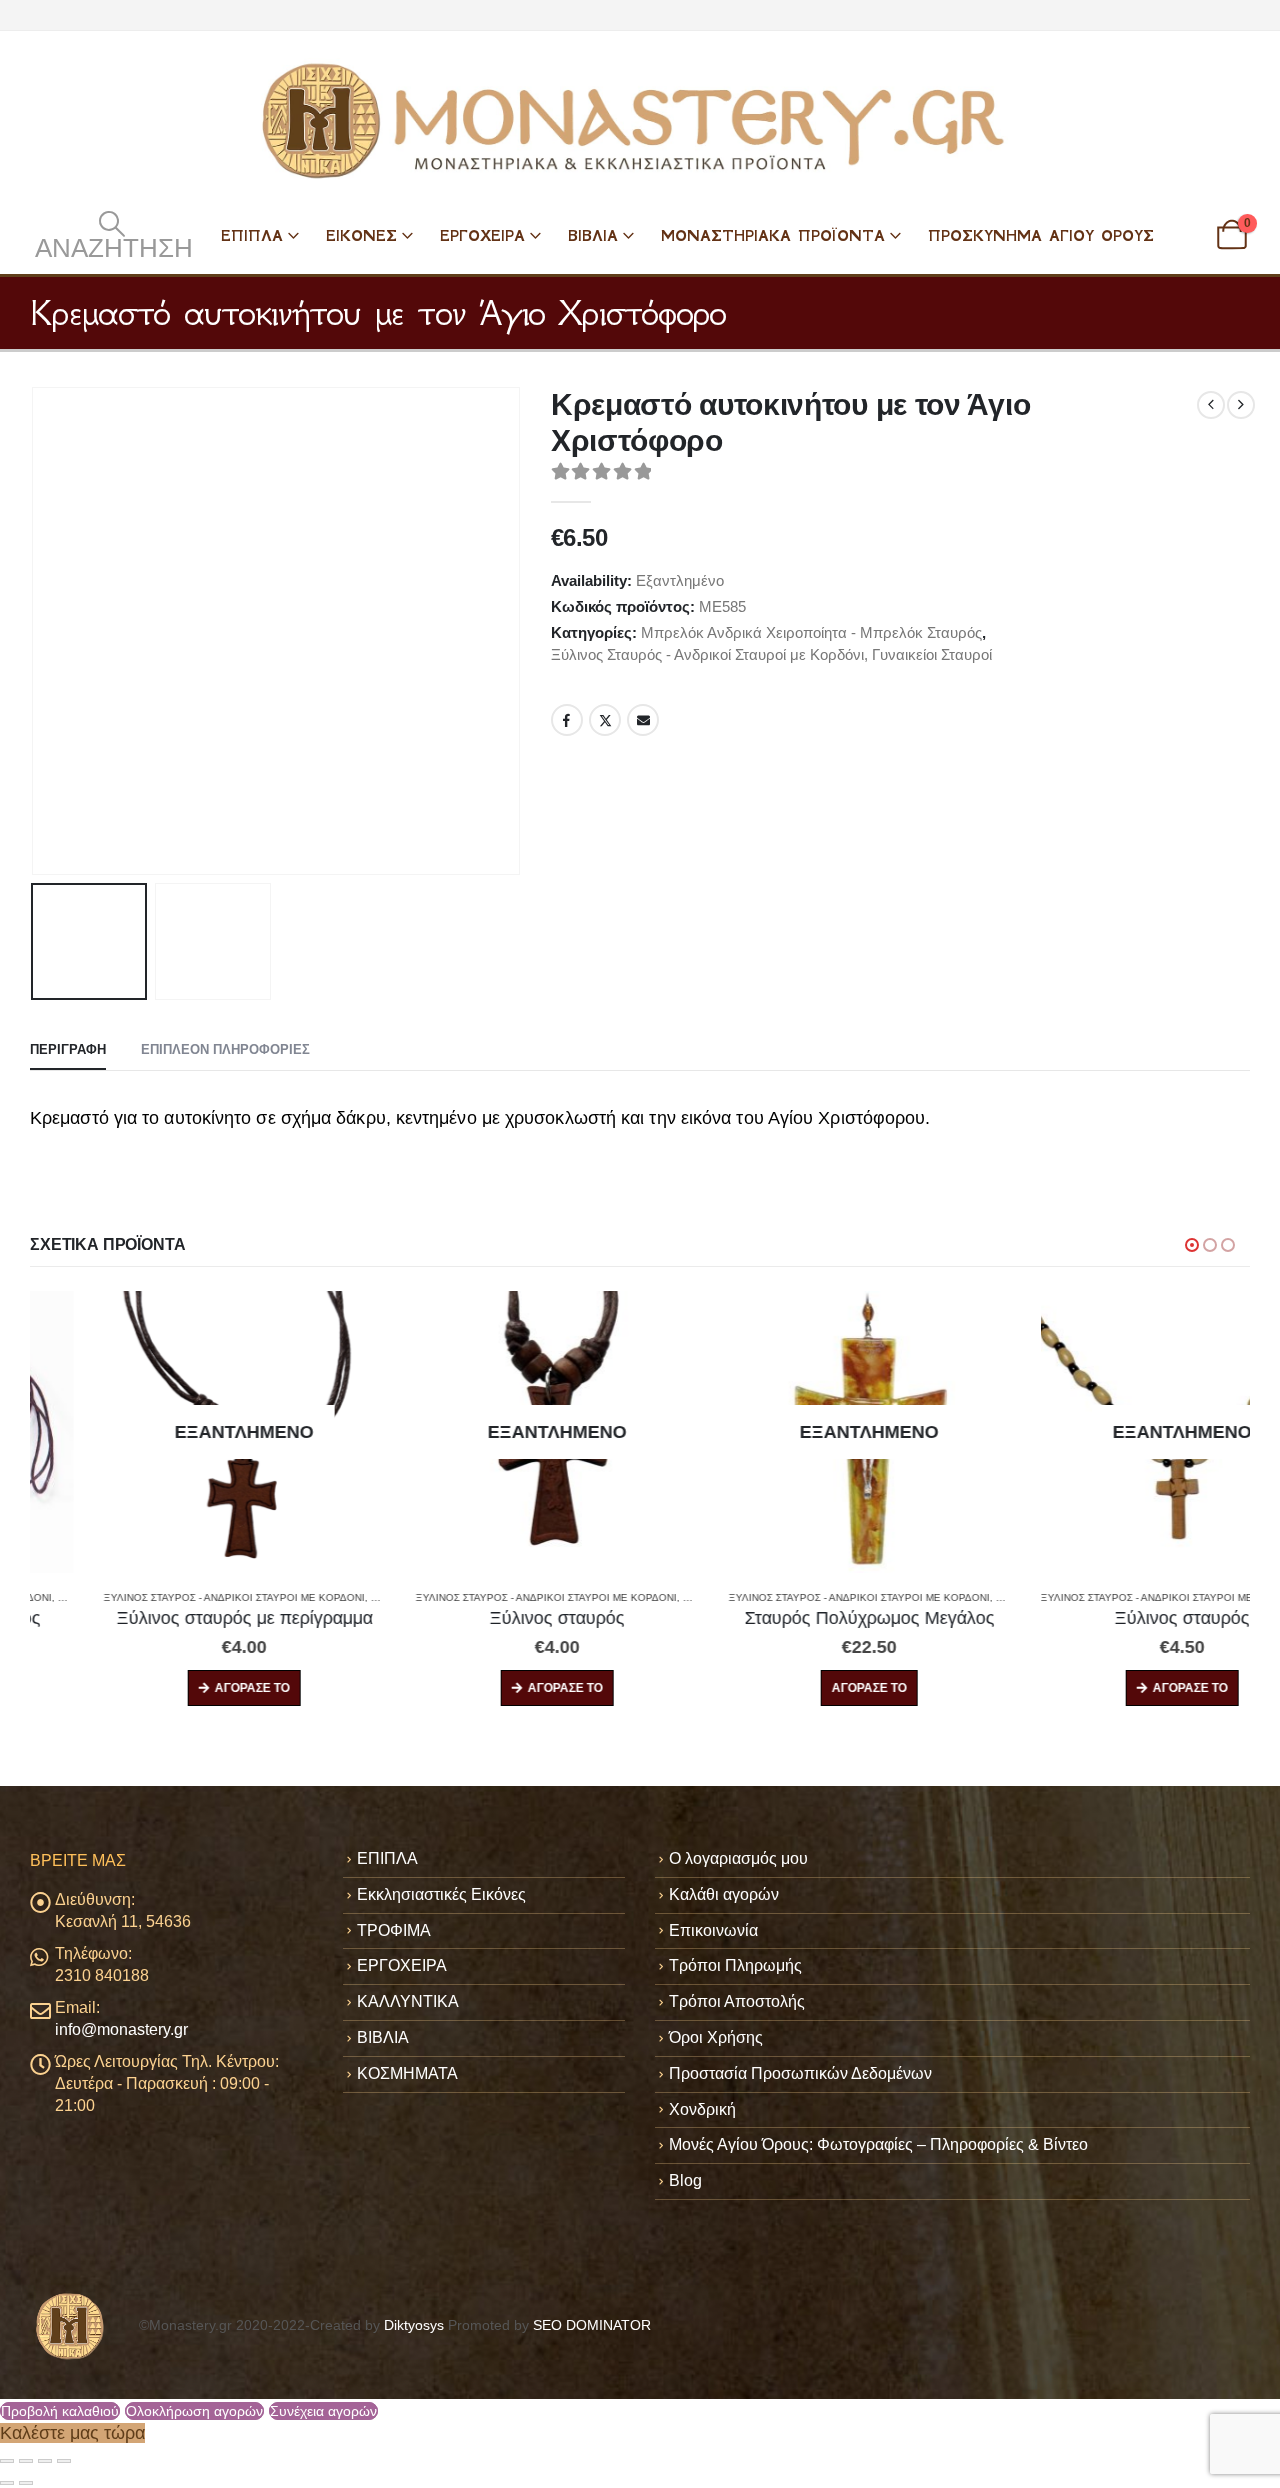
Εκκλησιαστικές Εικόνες (441, 1894)
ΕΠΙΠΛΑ (252, 235)
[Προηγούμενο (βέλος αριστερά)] (7, 2483)
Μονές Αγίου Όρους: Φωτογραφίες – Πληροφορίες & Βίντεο (878, 2144)
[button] (111, 235)
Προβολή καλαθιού (60, 2411)
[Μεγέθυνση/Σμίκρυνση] (7, 2461)
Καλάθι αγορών (724, 1894)
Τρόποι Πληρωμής (735, 1965)
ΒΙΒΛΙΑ (593, 235)
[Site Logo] (640, 121)
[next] (1241, 405)
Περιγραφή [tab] (68, 1049)
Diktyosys (414, 2325)
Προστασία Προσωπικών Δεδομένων (800, 2073)
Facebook (567, 720)
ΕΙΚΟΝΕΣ (361, 235)
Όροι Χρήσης (716, 2037)
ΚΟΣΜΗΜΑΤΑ (407, 2073)
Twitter (605, 720)
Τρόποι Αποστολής (737, 2001)
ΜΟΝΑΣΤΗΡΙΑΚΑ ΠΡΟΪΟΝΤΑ (773, 235)
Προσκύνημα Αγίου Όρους (1041, 235)
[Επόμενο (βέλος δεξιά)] (26, 2483)
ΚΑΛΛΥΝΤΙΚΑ (408, 2001)
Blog (685, 2180)
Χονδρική (702, 2109)
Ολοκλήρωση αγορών (194, 2411)
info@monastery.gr (121, 2029)
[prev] (1211, 405)
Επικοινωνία (713, 1930)
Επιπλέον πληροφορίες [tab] (225, 1049)
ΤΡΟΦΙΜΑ (394, 1930)
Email (643, 720)
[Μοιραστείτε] (45, 2461)
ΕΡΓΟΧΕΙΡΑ (482, 235)
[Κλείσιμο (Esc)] (64, 2461)
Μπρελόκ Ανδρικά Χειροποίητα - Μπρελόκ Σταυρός (811, 632)
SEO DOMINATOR (592, 2325)
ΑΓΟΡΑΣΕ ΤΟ (179, 1688)
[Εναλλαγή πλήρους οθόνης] (26, 2461)
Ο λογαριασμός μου (738, 1858)
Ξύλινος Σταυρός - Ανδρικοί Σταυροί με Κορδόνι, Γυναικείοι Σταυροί (771, 654)
